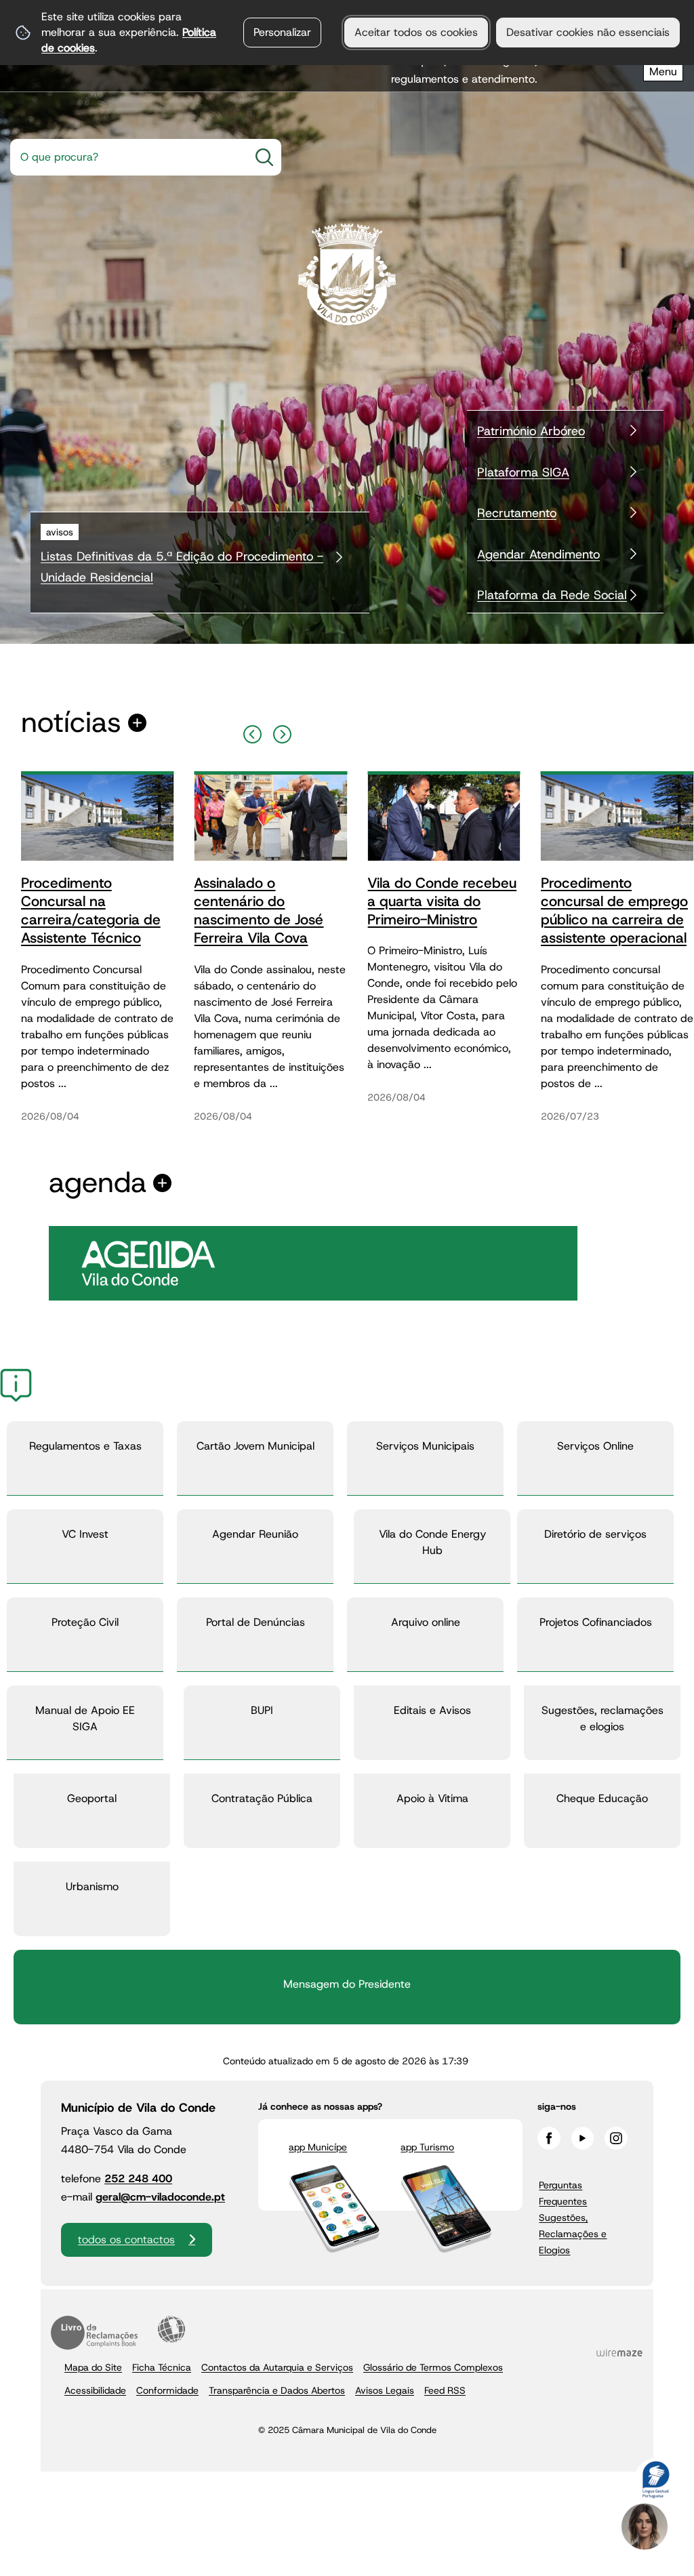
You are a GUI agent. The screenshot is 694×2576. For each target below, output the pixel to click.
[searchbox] (125, 157)
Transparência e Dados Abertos (277, 2390)
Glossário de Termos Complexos (433, 2367)
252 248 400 (138, 2179)
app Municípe (318, 2147)
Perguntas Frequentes (563, 2193)
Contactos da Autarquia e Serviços (277, 2367)
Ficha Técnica (162, 2367)
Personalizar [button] (282, 32)
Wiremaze (619, 2352)
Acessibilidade (171, 2329)
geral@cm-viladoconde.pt (160, 2197)
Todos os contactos (126, 2240)
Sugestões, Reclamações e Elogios (573, 2234)
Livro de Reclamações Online (94, 2333)
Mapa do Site (93, 2367)
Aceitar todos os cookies (416, 32)
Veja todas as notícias (71, 723)
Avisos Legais (385, 2390)
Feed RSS (445, 2390)
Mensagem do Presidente (347, 1984)
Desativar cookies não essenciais (588, 32)
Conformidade (167, 2390)
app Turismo (427, 2147)
